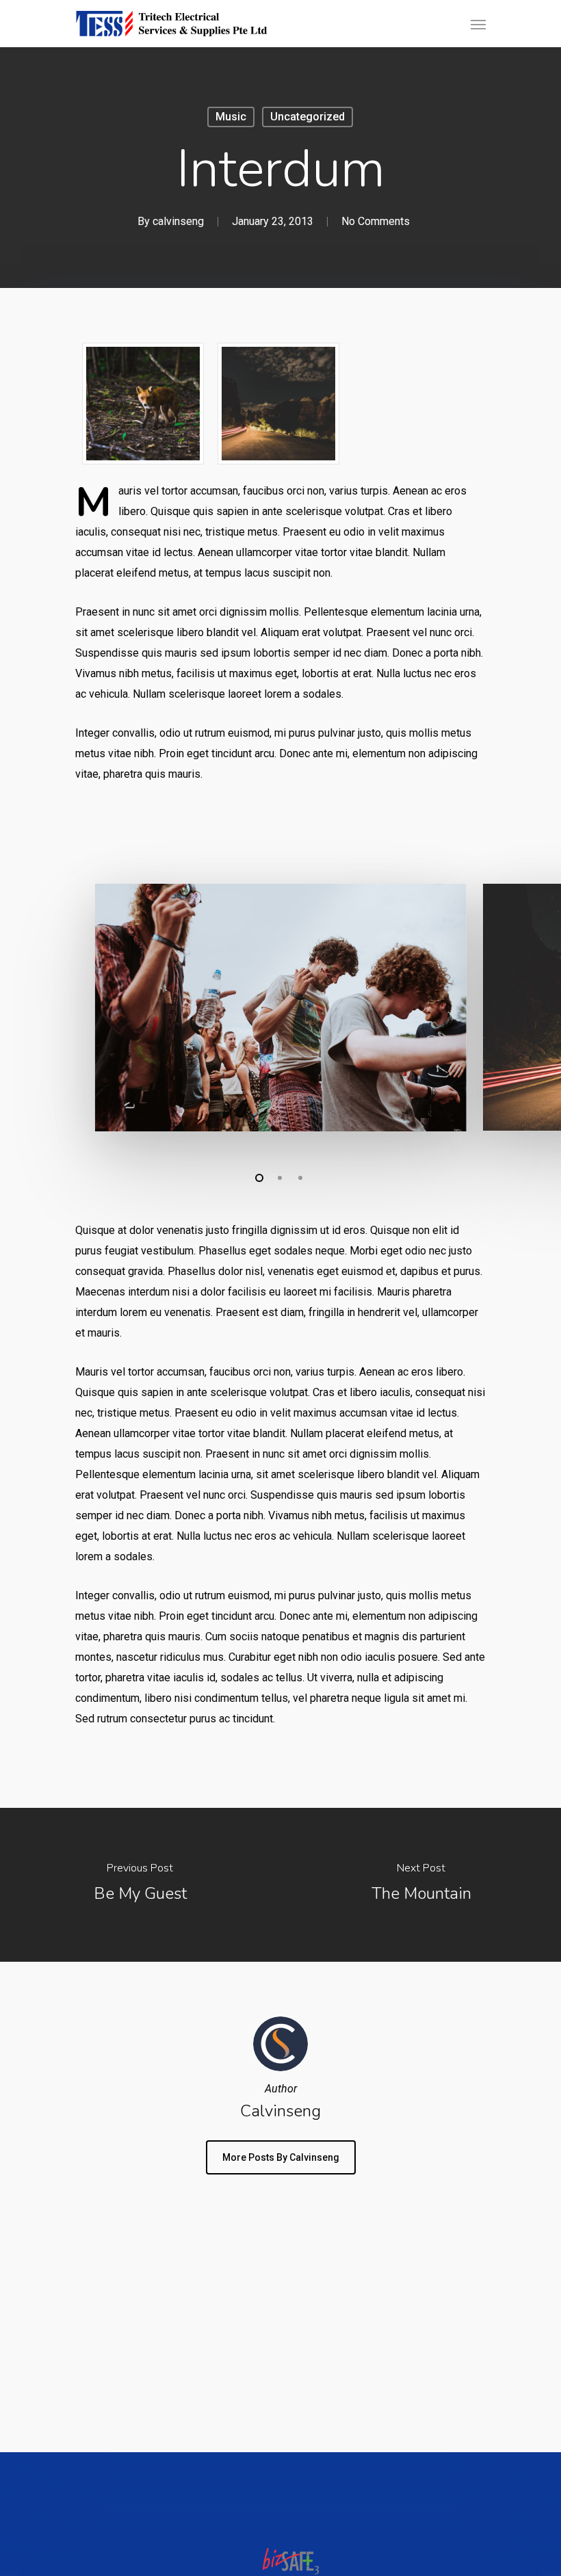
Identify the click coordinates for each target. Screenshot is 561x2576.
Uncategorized (308, 117)
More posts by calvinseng (281, 2157)
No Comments (376, 221)
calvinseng (178, 221)
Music (231, 117)
